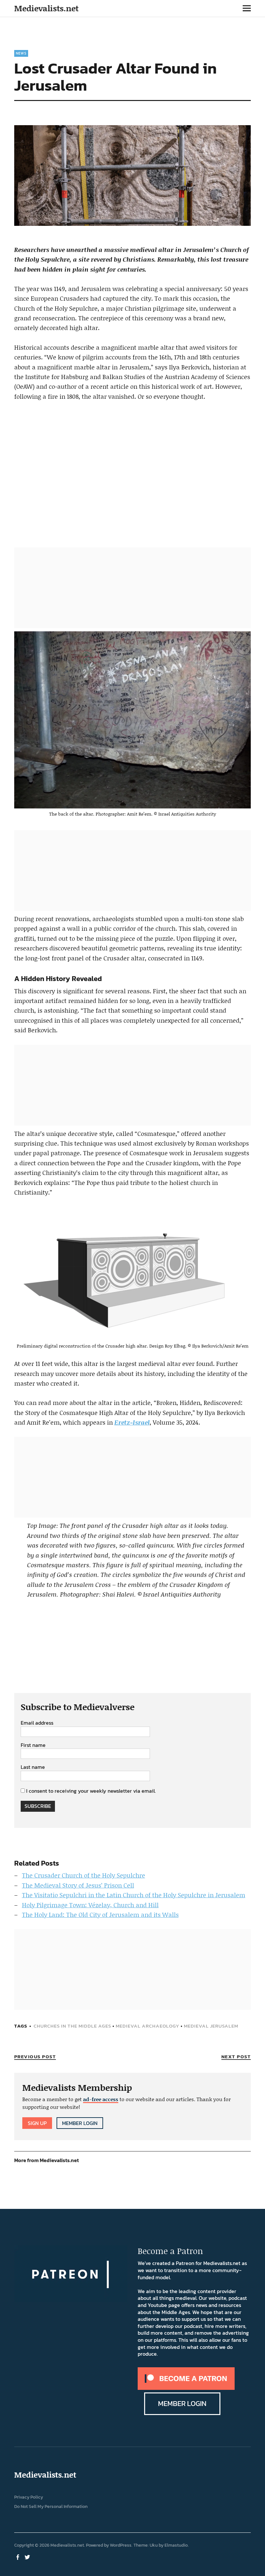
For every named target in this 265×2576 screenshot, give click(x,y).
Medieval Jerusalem (211, 2026)
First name (33, 1745)
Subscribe (38, 1806)
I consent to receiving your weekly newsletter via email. (91, 1791)
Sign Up (37, 2123)
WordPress (121, 2545)
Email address (37, 1723)
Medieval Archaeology (148, 2026)
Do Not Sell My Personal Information (51, 2506)
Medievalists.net (46, 8)
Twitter (28, 2557)
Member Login (80, 2123)
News (21, 53)
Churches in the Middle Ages (72, 2026)
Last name (33, 1767)
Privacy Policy (29, 2497)
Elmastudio (176, 2545)
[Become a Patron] (186, 2388)
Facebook (18, 2557)
